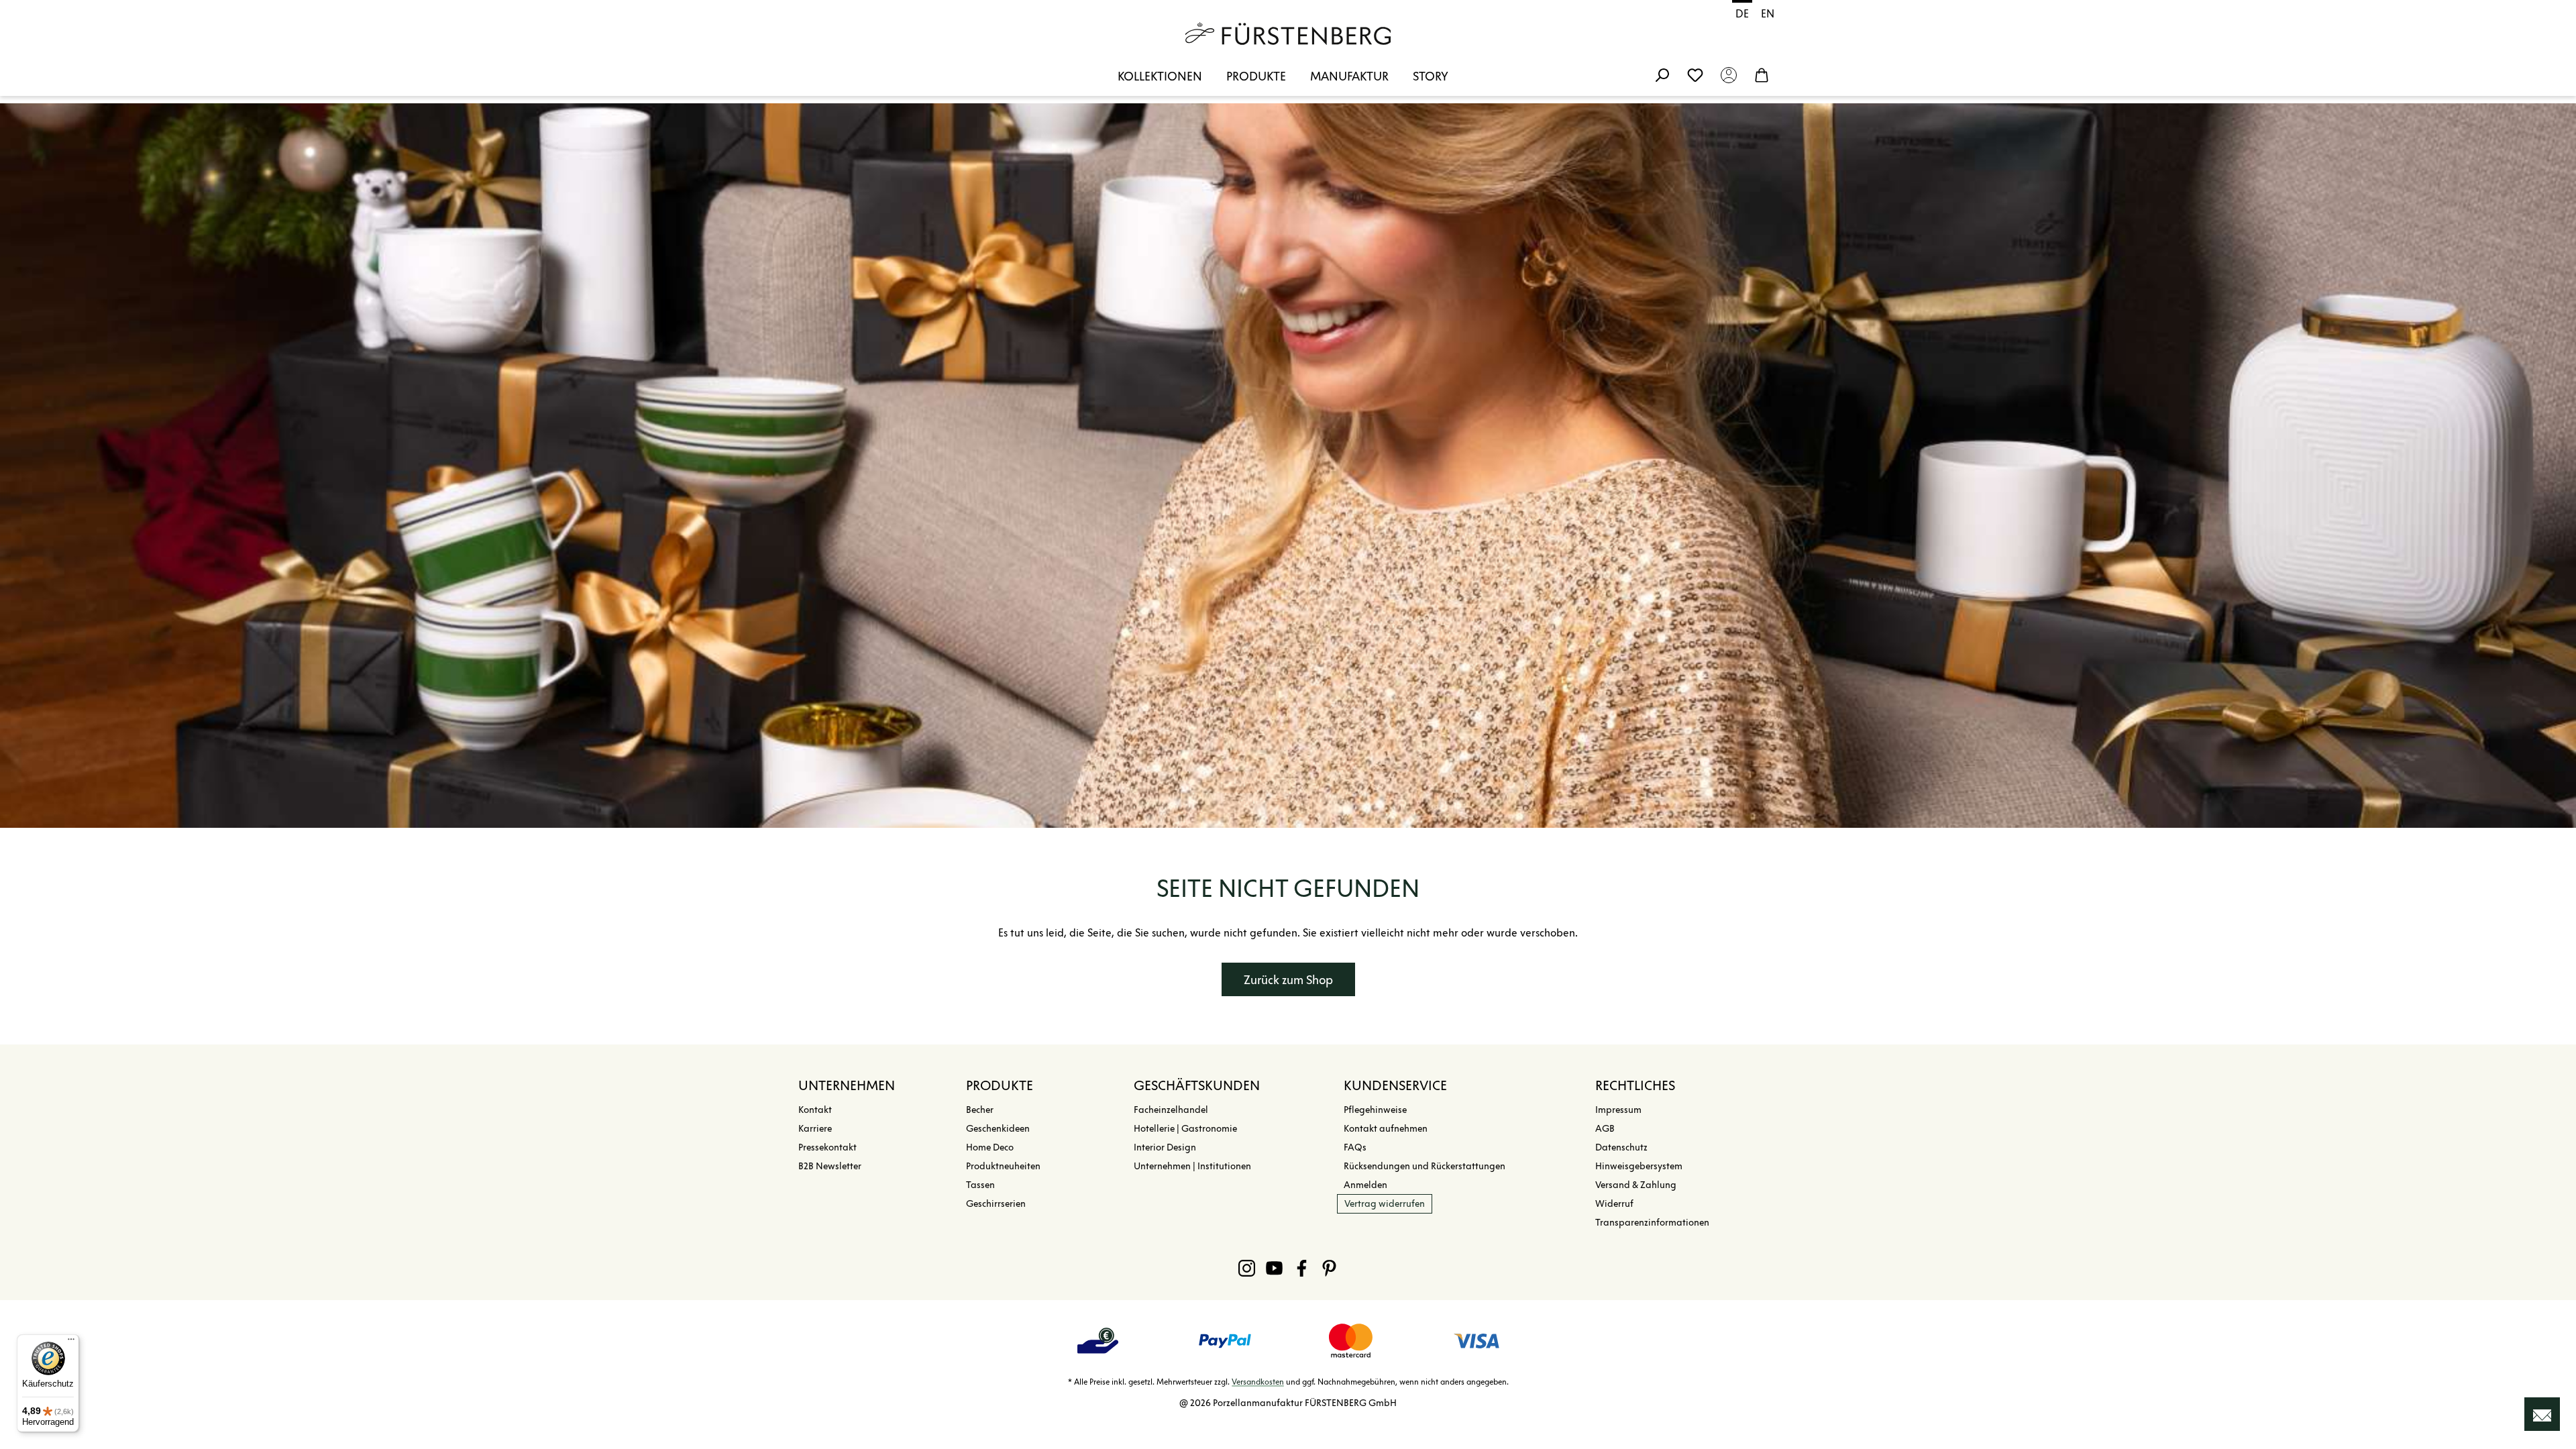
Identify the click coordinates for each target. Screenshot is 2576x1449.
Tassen (980, 1185)
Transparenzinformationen (1652, 1223)
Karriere (815, 1129)
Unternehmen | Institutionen (1192, 1166)
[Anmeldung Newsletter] (2542, 1414)
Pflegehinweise (1375, 1110)
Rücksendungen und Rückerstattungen (1425, 1166)
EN (1768, 14)
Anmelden (1365, 1185)
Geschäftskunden (1197, 1085)
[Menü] (71, 1342)
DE (1742, 14)
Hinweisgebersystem (1639, 1166)
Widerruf (1614, 1204)
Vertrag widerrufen (1385, 1204)
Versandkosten (1258, 1382)
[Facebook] (1302, 1268)
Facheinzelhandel (1171, 1110)
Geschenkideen (998, 1129)
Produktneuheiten (1003, 1166)
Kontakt (815, 1110)
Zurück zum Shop (1288, 980)
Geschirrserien (996, 1204)
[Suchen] (1662, 74)
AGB (1605, 1129)
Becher (980, 1110)
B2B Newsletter (830, 1166)
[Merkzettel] (1695, 74)
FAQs (1355, 1147)
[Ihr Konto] (1729, 74)
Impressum (1618, 1110)
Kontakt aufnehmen (1386, 1129)
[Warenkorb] (1762, 74)
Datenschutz (1621, 1147)
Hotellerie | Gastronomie (1185, 1129)
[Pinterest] (1329, 1268)
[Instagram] (1247, 1268)
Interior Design (1165, 1147)
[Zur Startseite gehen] (1288, 34)
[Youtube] (1274, 1268)
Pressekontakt (827, 1147)
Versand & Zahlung (1636, 1185)
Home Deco (990, 1147)
